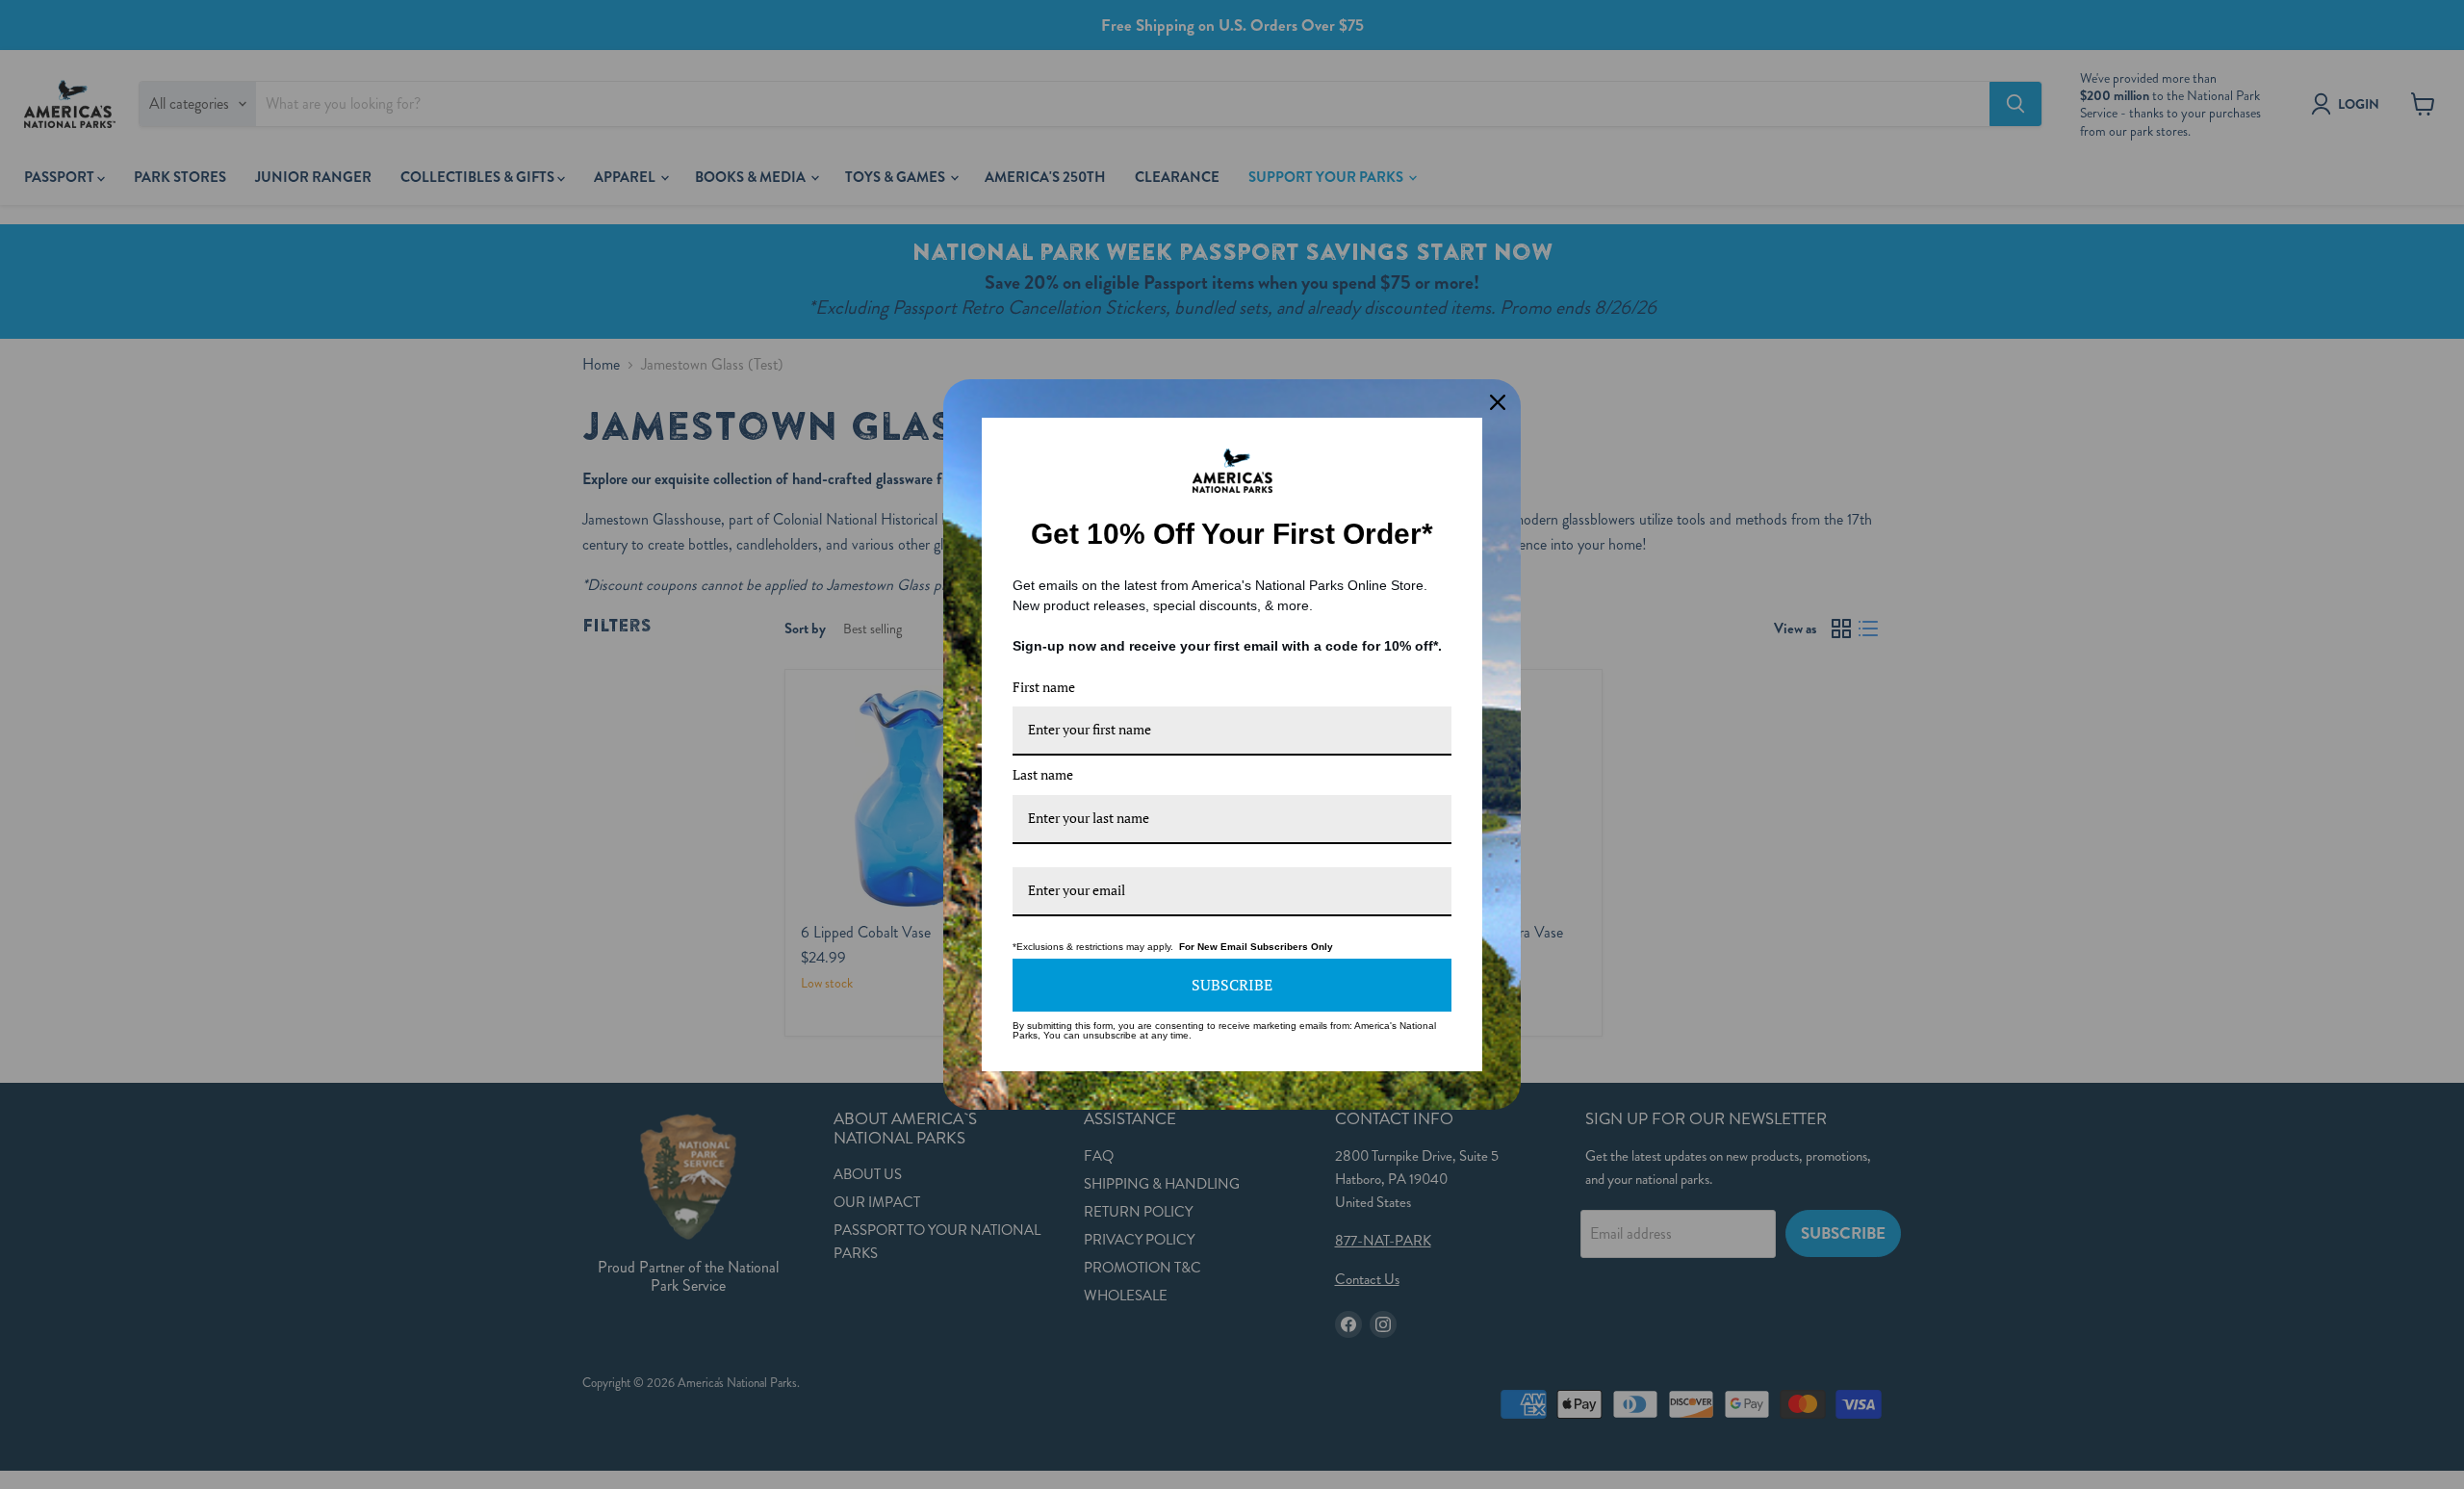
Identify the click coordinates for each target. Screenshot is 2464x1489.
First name (1044, 687)
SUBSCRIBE (1232, 985)
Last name (1043, 774)
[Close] (1498, 402)
